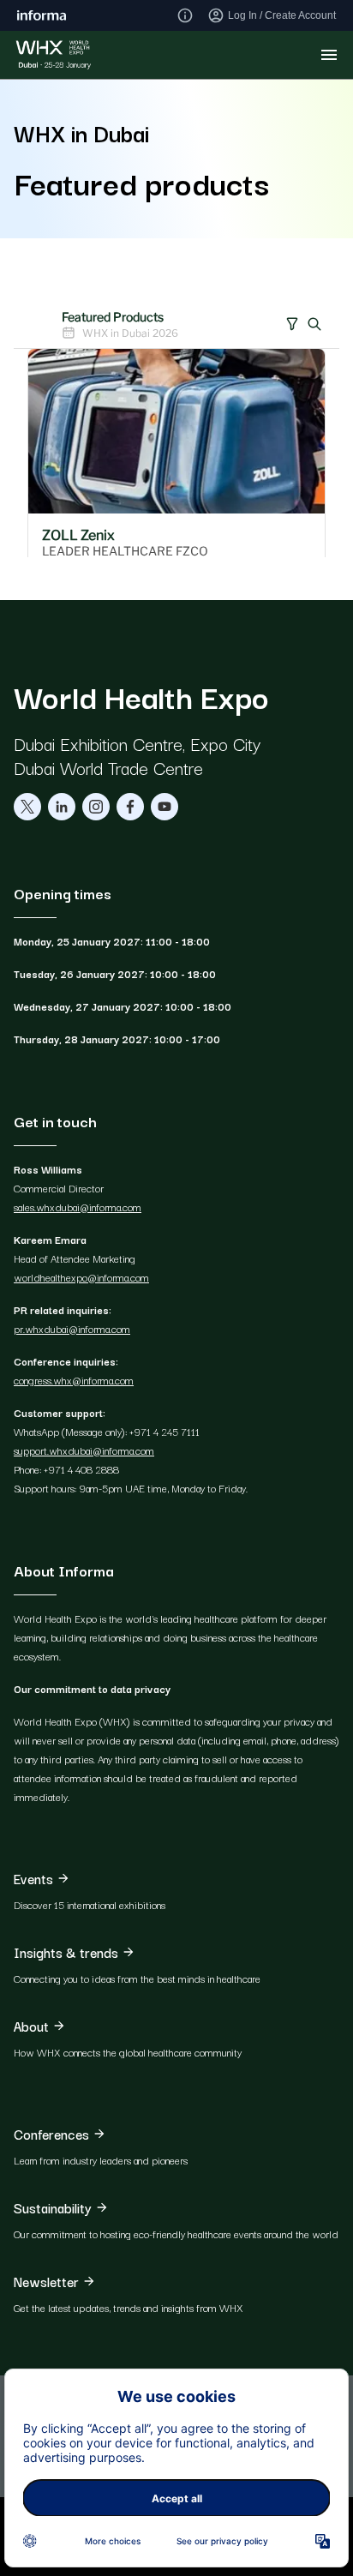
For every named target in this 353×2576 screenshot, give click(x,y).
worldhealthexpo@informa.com (81, 1277)
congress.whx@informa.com (74, 1380)
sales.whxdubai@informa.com (78, 1207)
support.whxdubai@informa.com (84, 1450)
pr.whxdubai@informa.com (72, 1328)
